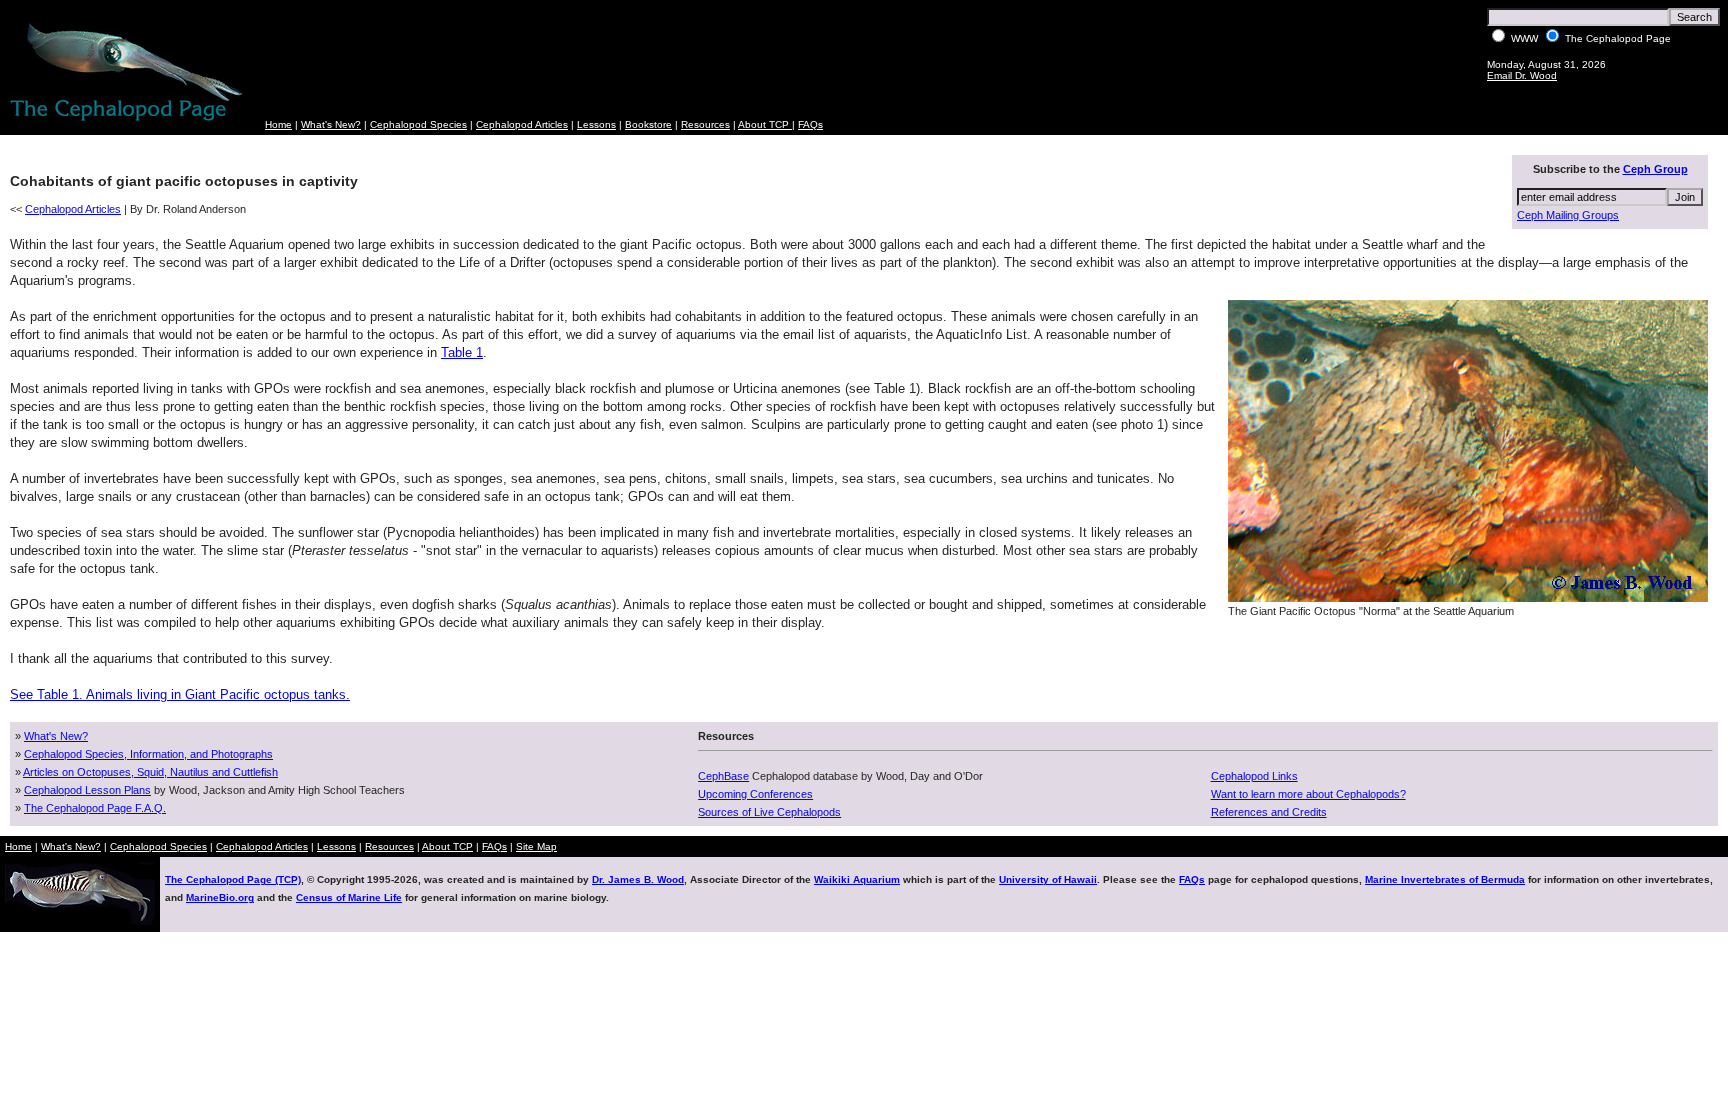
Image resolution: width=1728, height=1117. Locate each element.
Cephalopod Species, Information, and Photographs (148, 754)
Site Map (536, 846)
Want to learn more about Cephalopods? (1308, 794)
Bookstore (648, 124)
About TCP (765, 124)
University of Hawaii (1048, 879)
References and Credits (1269, 812)
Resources (705, 124)
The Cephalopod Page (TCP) (233, 879)
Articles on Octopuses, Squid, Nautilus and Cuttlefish (150, 772)
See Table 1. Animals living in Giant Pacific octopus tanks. (180, 694)
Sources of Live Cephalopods (769, 812)
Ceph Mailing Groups (1568, 215)
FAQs (810, 124)
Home (278, 124)
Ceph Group (1655, 169)
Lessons (596, 124)
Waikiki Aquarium (857, 879)
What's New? (331, 124)
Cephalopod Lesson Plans (87, 790)
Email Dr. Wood (1522, 75)
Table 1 (462, 352)
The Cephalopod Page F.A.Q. (95, 808)
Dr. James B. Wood (638, 879)
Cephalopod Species (418, 124)
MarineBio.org (220, 897)
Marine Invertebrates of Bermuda (1445, 879)
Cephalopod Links (1254, 776)
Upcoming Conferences (755, 794)
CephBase (723, 776)
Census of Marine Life (349, 897)
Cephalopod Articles (522, 124)
